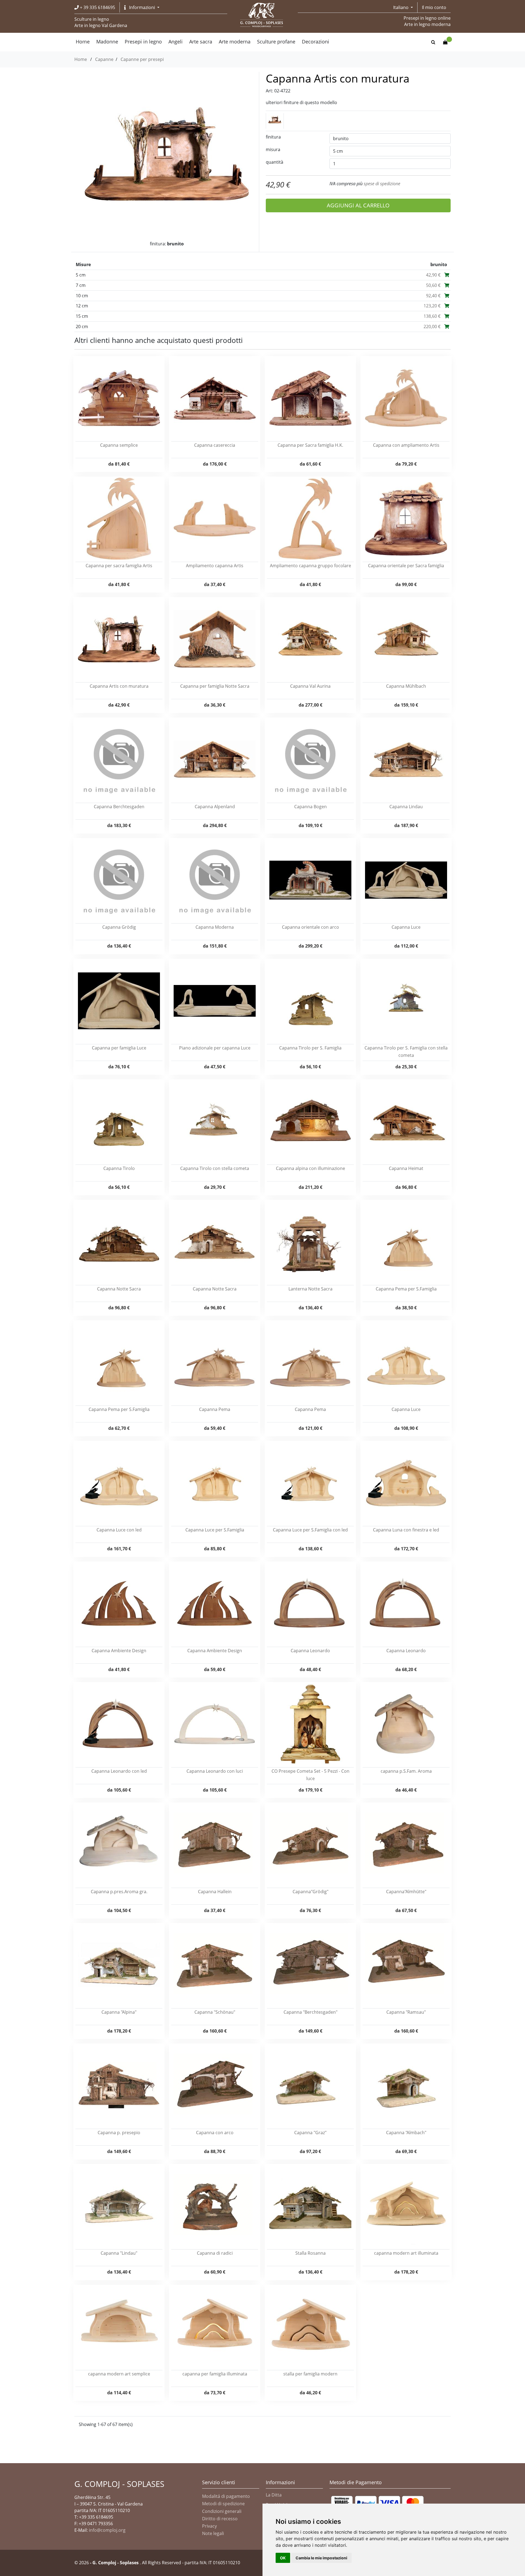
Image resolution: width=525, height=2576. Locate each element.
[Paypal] (377, 2503)
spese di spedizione (382, 184)
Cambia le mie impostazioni (321, 2558)
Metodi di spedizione (223, 2504)
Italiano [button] (401, 7)
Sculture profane (276, 42)
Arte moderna (235, 42)
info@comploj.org (107, 2530)
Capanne (104, 59)
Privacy (209, 2526)
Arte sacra (201, 42)
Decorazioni (316, 42)
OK (283, 2558)
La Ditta (274, 2495)
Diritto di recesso (220, 2519)
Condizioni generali (222, 2511)
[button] (142, 7)
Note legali (213, 2533)
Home (81, 59)
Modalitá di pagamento (226, 2496)
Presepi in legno (143, 42)
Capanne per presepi (142, 59)
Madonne (107, 42)
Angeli (176, 42)
